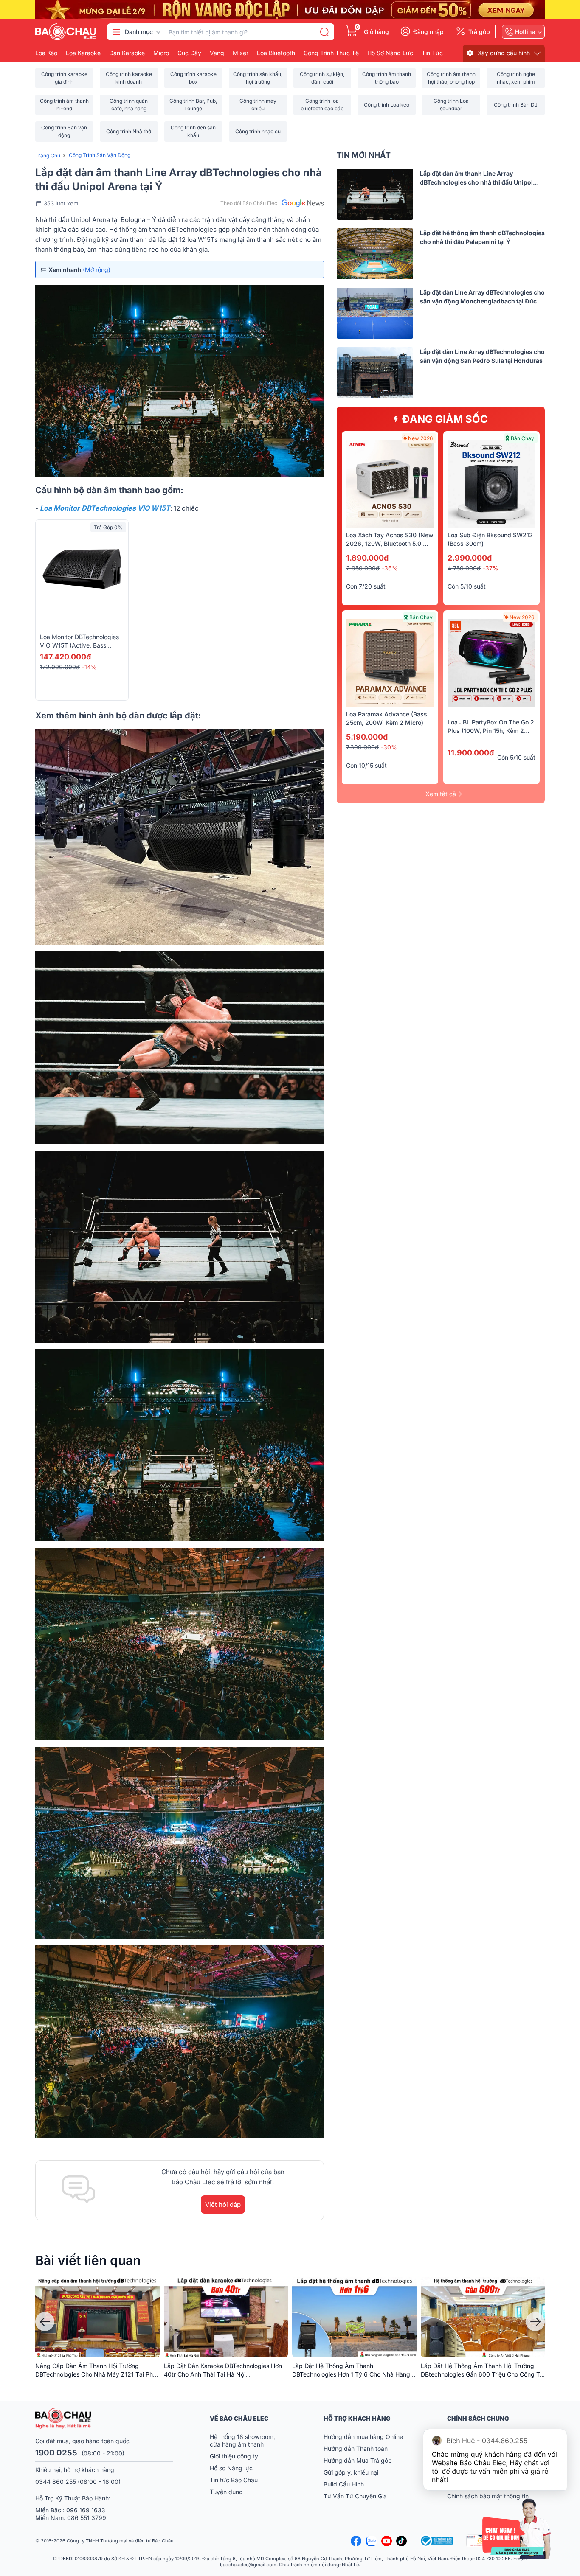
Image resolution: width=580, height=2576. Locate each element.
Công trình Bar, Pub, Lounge (193, 105)
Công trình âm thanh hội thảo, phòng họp (451, 78)
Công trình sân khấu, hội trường (258, 78)
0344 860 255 (56, 2482)
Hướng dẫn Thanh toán (356, 2448)
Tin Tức (432, 53)
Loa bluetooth (276, 53)
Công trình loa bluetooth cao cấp (322, 105)
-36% (390, 568)
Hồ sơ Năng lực (231, 2468)
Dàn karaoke (127, 53)
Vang (217, 53)
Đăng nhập (428, 32)
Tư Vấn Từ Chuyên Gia (356, 2496)
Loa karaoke (83, 53)
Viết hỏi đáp (223, 2204)
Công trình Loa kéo (387, 105)
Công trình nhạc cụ (258, 131)
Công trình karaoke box (193, 78)
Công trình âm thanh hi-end (64, 105)
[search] (324, 32)
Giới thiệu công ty (234, 2456)
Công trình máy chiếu (258, 105)
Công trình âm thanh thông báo (387, 78)
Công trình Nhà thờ (129, 131)
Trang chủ (48, 156)
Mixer (241, 53)
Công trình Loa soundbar (451, 105)
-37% (491, 568)
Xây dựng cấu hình (504, 53)
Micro (161, 53)
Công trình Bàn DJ (516, 105)
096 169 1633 (86, 2510)
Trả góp (479, 32)
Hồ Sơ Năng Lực (390, 53)
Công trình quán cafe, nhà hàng (129, 105)
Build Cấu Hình (344, 2484)
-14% (89, 667)
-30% (389, 747)
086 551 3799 (87, 2518)
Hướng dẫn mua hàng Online (363, 2437)
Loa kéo (46, 53)
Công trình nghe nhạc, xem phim (516, 78)
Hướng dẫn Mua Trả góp (358, 2460)
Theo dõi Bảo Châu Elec (249, 203)
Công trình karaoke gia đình (64, 78)
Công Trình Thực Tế (331, 53)
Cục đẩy (189, 53)
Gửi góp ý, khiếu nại (351, 2472)
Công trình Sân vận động (64, 131)
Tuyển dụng (226, 2492)
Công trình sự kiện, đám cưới (322, 78)
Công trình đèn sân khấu (193, 131)
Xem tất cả (441, 794)
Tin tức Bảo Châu (234, 2480)
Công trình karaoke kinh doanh (129, 78)
